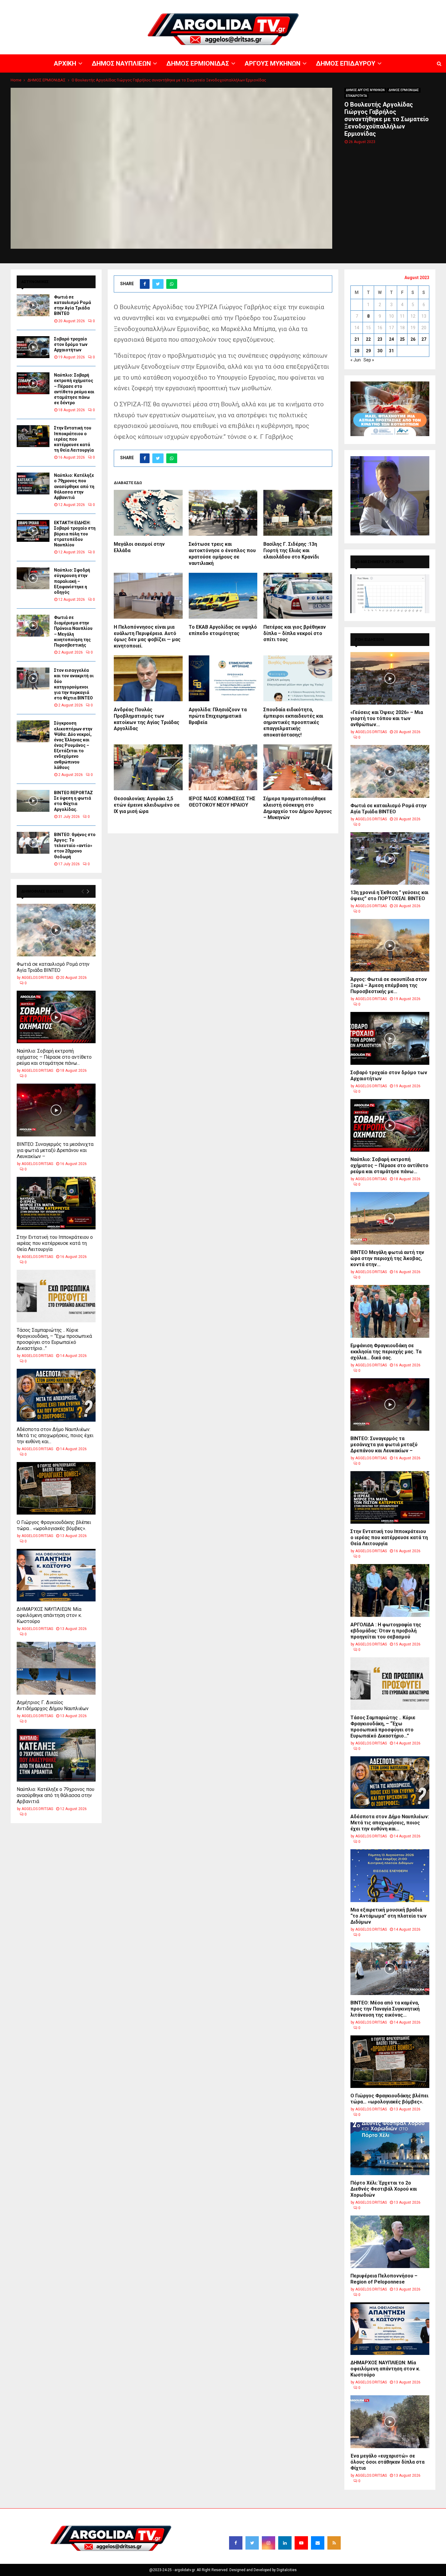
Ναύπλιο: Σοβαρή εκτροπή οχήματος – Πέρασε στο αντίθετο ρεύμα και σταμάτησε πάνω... (54, 1057)
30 (380, 351)
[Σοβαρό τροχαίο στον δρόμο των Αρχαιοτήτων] (33, 347)
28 (357, 351)
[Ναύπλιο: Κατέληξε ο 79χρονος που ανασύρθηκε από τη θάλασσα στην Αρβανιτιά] (33, 483)
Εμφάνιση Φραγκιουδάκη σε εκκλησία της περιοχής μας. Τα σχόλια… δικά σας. (386, 1352)
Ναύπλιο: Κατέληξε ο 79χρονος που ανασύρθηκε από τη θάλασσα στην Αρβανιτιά (74, 486)
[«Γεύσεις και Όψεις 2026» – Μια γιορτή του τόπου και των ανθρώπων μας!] (390, 678)
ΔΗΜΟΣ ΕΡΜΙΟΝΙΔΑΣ (297, 5)
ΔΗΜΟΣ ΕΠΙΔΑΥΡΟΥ (373, 5)
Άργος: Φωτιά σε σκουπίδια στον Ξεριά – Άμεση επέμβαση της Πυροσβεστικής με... (389, 985)
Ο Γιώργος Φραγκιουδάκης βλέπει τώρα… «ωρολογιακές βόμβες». (54, 1525)
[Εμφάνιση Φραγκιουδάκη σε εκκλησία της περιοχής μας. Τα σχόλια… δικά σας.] (390, 1311)
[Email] (318, 2543)
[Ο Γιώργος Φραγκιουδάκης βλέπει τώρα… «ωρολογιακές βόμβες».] (56, 1488)
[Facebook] (236, 2543)
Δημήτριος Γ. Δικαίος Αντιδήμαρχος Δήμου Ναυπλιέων (53, 1705)
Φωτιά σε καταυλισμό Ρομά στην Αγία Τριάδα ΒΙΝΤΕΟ (53, 967)
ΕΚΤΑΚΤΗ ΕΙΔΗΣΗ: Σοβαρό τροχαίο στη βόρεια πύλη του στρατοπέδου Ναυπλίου (75, 534)
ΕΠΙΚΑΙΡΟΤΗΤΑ (356, 96)
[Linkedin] (285, 2543)
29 (368, 351)
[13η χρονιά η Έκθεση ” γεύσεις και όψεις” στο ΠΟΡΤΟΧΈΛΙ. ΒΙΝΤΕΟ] (390, 858)
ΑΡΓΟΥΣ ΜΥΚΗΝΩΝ (336, 5)
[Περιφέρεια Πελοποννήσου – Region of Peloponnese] (390, 2242)
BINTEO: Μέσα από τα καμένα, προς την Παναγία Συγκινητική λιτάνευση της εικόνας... (385, 2009)
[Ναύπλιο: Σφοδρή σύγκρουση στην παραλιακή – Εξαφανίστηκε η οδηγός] (33, 578)
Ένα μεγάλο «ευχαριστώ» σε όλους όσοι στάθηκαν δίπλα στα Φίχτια (387, 2462)
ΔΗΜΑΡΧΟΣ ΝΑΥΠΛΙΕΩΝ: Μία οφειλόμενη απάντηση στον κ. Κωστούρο (49, 1615)
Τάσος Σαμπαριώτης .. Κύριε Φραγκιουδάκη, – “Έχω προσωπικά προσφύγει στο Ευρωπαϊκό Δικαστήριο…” (54, 1339)
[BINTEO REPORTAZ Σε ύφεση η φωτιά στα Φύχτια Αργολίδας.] (33, 801)
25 (402, 339)
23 (380, 339)
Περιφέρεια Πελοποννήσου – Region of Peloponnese (384, 2279)
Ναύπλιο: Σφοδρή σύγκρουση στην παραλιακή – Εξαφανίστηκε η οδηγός (72, 581)
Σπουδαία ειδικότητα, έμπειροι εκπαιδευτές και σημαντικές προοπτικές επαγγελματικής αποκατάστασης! (293, 722)
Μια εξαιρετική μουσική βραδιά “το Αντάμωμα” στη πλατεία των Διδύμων (389, 1916)
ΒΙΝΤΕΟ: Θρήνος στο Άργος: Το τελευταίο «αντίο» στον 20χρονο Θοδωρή (75, 846)
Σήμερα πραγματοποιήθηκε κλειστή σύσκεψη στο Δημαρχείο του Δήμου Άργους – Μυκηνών (298, 808)
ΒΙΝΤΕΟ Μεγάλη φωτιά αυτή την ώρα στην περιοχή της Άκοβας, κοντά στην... (387, 1258)
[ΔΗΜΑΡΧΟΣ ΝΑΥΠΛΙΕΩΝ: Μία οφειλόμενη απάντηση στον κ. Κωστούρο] (56, 1575)
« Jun (356, 360)
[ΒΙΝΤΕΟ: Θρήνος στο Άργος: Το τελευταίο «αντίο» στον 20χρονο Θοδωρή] (33, 843)
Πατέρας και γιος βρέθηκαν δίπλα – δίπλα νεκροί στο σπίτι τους (295, 633)
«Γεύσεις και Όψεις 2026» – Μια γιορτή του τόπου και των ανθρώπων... (387, 718)
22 (368, 339)
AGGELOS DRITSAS (37, 978)
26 (413, 339)
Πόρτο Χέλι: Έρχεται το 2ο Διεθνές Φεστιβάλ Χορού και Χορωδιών (384, 2189)
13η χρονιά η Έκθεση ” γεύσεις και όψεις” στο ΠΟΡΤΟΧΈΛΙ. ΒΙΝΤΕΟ (389, 895)
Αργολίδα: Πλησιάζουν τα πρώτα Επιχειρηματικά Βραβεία (218, 716)
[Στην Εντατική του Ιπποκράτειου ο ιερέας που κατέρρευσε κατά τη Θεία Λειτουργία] (33, 436)
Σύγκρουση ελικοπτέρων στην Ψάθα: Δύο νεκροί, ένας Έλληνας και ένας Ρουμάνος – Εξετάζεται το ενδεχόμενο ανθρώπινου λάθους (73, 745)
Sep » (369, 360)
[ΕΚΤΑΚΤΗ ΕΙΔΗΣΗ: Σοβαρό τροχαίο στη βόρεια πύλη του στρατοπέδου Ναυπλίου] (33, 531)
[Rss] (334, 2543)
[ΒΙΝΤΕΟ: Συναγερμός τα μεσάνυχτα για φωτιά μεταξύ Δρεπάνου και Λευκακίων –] (56, 1110)
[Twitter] (252, 2543)
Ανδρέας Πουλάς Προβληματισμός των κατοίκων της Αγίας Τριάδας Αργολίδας (147, 719)
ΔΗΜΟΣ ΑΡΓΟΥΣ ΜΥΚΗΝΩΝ (365, 90)
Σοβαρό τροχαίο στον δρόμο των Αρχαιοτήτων (71, 344)
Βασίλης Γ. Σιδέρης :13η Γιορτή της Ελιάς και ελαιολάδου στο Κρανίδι (291, 550)
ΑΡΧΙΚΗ (229, 5)
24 (391, 339)
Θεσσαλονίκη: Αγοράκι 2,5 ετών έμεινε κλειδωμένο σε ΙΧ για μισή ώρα (147, 805)
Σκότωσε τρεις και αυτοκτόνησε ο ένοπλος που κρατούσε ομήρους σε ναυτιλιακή (222, 553)
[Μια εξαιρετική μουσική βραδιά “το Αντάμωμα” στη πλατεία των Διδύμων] (390, 1876)
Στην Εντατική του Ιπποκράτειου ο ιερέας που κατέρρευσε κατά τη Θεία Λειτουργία (74, 439)
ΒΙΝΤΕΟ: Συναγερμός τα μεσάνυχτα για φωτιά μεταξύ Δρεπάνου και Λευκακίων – (55, 1150)
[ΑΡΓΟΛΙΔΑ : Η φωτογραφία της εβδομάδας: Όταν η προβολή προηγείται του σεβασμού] (390, 1590)
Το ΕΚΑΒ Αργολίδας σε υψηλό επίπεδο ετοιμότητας (223, 630)
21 (357, 339)
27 (424, 339)
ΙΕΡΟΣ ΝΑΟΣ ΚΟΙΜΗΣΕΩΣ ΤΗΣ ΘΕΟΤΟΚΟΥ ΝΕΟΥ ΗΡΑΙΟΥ (222, 802)
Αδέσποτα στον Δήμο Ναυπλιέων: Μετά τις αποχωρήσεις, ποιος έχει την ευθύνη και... (55, 1435)
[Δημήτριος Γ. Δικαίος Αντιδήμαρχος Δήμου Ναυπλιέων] (56, 1668)
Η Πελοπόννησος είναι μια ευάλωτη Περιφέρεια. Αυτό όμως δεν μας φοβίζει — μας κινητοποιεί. (147, 636)
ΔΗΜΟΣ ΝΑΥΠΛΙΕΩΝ (257, 5)
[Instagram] (269, 2543)
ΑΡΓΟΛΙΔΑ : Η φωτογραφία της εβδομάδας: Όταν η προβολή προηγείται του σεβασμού (386, 1631)
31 (391, 351)
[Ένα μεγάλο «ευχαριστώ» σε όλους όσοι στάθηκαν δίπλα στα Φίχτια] (390, 2422)
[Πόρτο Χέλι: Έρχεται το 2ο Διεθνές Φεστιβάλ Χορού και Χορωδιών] (390, 2149)
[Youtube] (301, 2543)
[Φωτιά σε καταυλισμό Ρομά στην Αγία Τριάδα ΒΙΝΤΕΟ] (33, 305)
